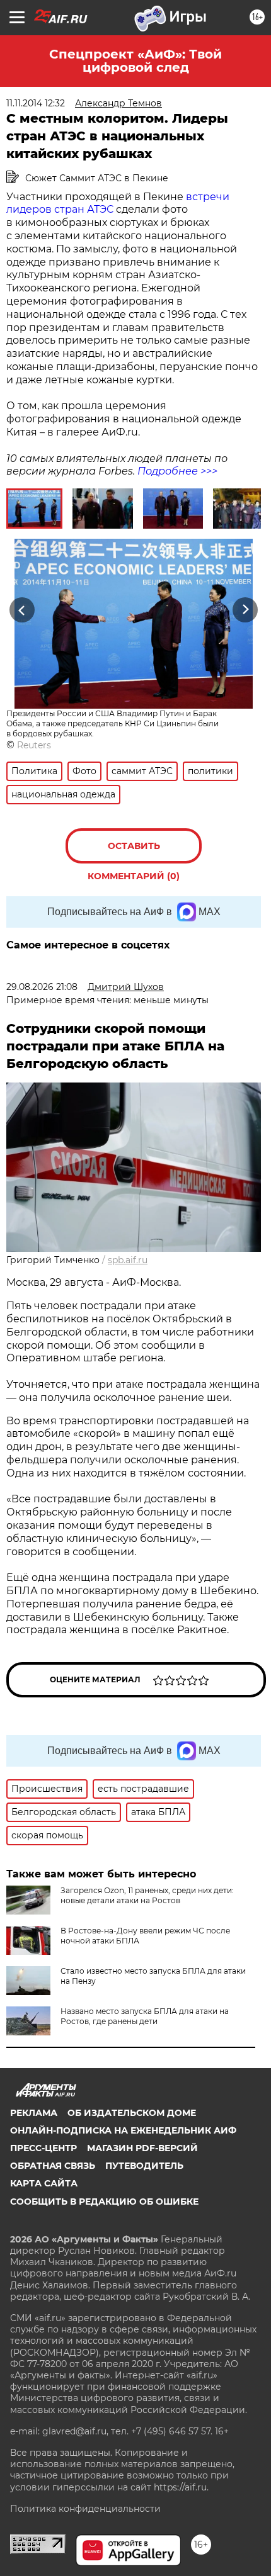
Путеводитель (144, 2166)
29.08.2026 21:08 (42, 987)
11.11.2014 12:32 (36, 103)
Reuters (34, 745)
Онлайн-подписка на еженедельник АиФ (123, 2130)
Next (245, 610)
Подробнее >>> (177, 471)
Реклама (34, 2113)
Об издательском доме (132, 2113)
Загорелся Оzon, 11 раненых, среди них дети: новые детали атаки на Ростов (147, 1895)
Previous (20, 610)
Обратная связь (53, 2166)
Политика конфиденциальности (85, 2509)
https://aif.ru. (181, 2487)
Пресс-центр (43, 2148)
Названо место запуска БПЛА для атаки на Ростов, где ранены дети (145, 2016)
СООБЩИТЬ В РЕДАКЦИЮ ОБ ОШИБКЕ (104, 2202)
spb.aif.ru (128, 1260)
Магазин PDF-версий (142, 2148)
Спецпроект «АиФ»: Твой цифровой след (135, 61)
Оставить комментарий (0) (134, 852)
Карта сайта (44, 2183)
